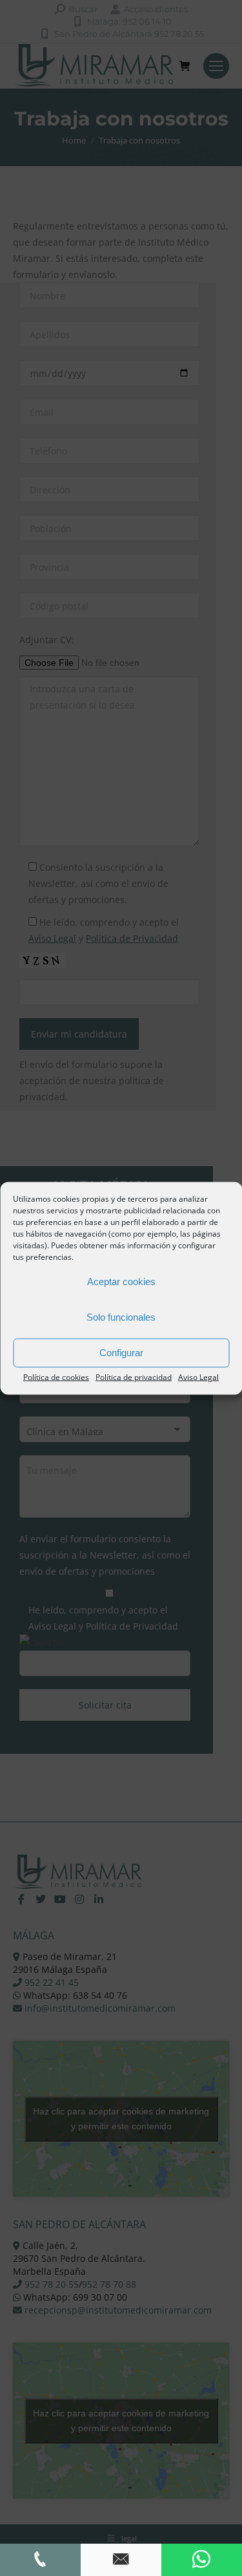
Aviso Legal (198, 1377)
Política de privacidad (134, 1377)
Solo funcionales (121, 1317)
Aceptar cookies (121, 1282)
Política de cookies (56, 1377)
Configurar (121, 1353)
